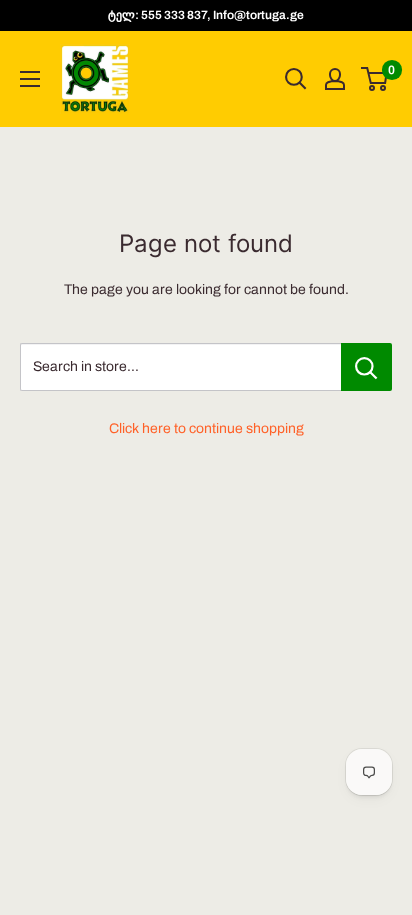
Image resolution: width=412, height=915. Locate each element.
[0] (375, 79)
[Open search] (296, 79)
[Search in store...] (366, 367)
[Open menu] (30, 79)
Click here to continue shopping (206, 428)
